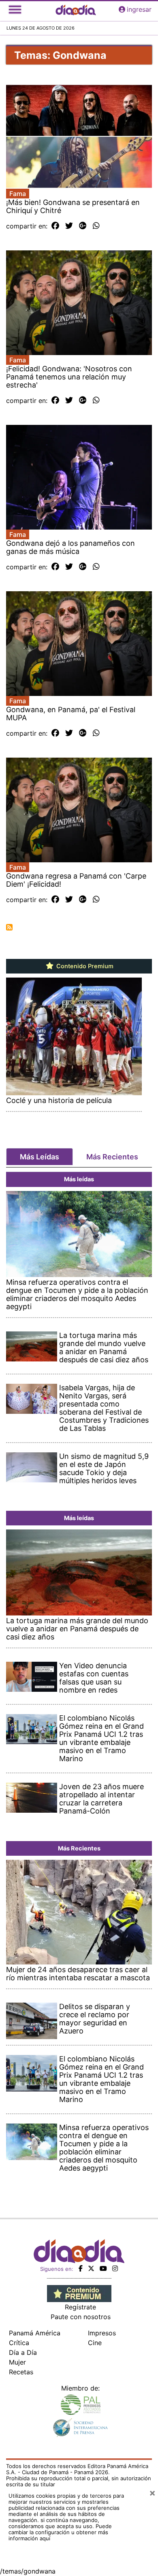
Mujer (17, 2362)
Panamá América (35, 2333)
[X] (91, 2268)
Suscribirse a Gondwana (9, 927)
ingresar (139, 9)
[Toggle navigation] (15, 9)
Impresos (102, 2333)
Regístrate (80, 2307)
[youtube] (103, 2268)
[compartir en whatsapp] (96, 226)
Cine (95, 2343)
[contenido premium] (79, 2293)
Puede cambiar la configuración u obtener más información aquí (60, 2532)
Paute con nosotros (81, 2317)
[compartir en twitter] (69, 226)
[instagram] (115, 2268)
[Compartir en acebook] (55, 226)
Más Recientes (112, 1157)
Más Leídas (39, 1157)
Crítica (19, 2343)
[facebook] (81, 2268)
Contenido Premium (84, 966)
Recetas (21, 2372)
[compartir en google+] (83, 226)
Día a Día (23, 2352)
